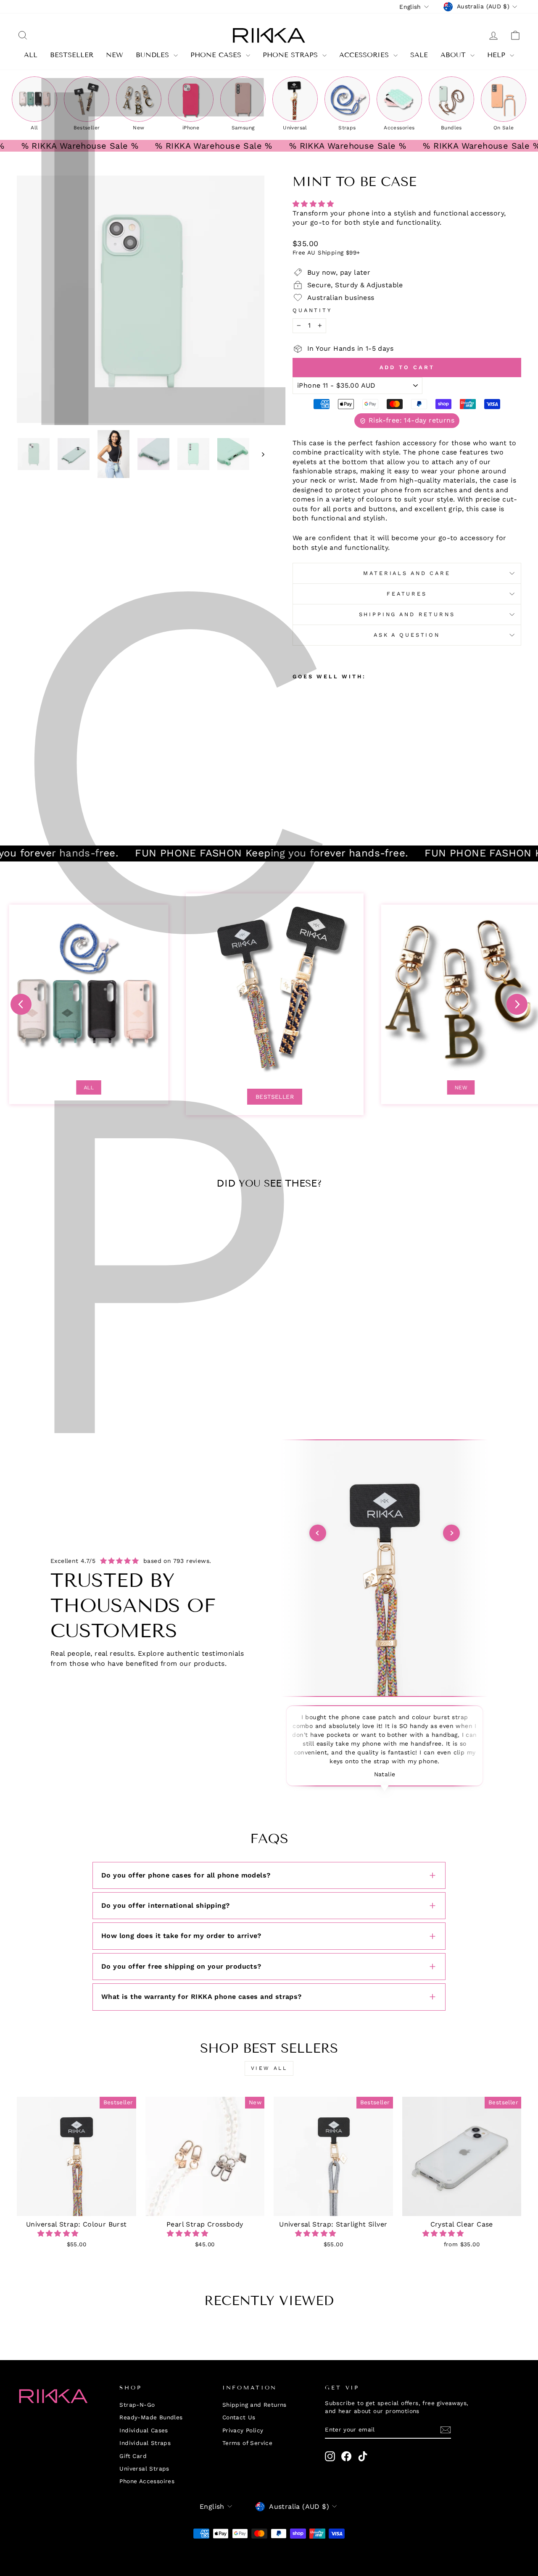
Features (407, 594)
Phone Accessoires (147, 2481)
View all (269, 2068)
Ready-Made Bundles (151, 2417)
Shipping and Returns (407, 614)
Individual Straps (145, 2443)
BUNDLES (154, 55)
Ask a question (407, 635)
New (115, 55)
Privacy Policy (243, 2430)
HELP (497, 55)
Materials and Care (407, 573)
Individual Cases (144, 2430)
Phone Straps (291, 55)
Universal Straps (144, 2468)
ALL (31, 55)
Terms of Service (247, 2443)
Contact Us (239, 2417)
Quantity (312, 310)
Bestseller (275, 1097)
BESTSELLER (72, 55)
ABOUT (454, 55)
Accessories (365, 55)
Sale (419, 55)
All (89, 1087)
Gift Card (133, 2456)
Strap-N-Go (137, 2405)
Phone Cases (217, 55)
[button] (314, 204)
